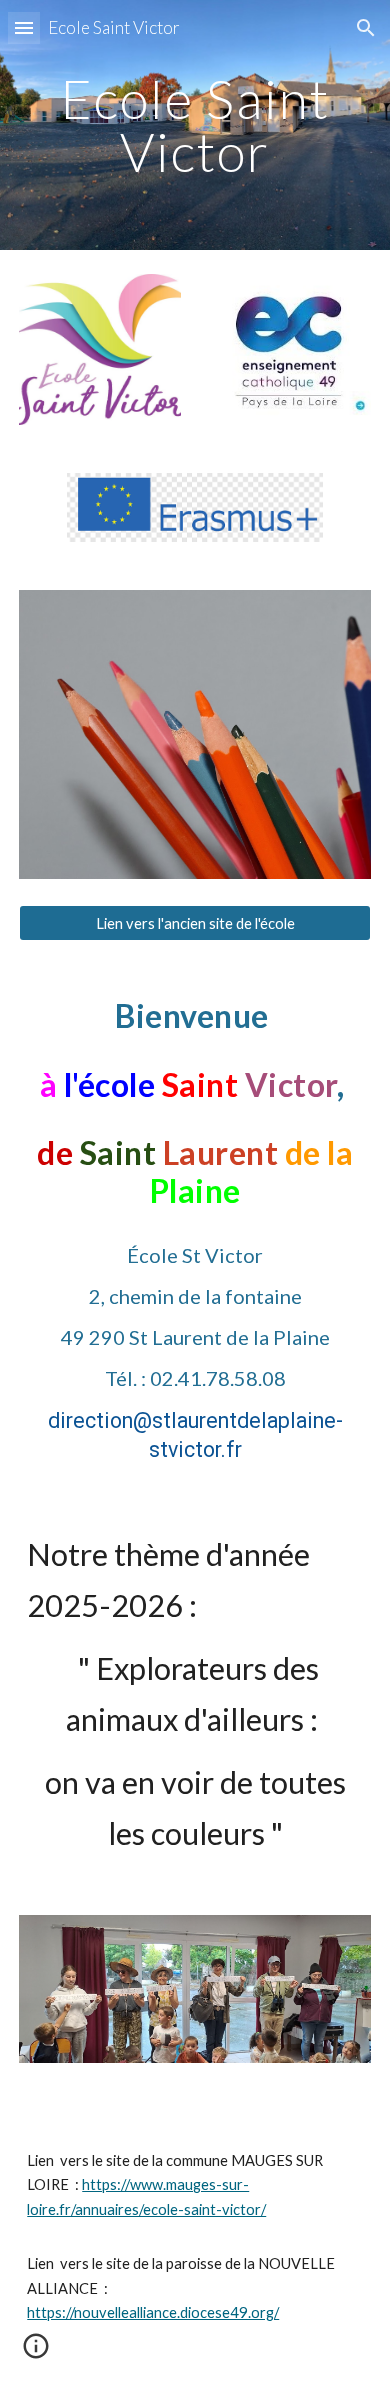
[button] (24, 27)
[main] (195, 125)
